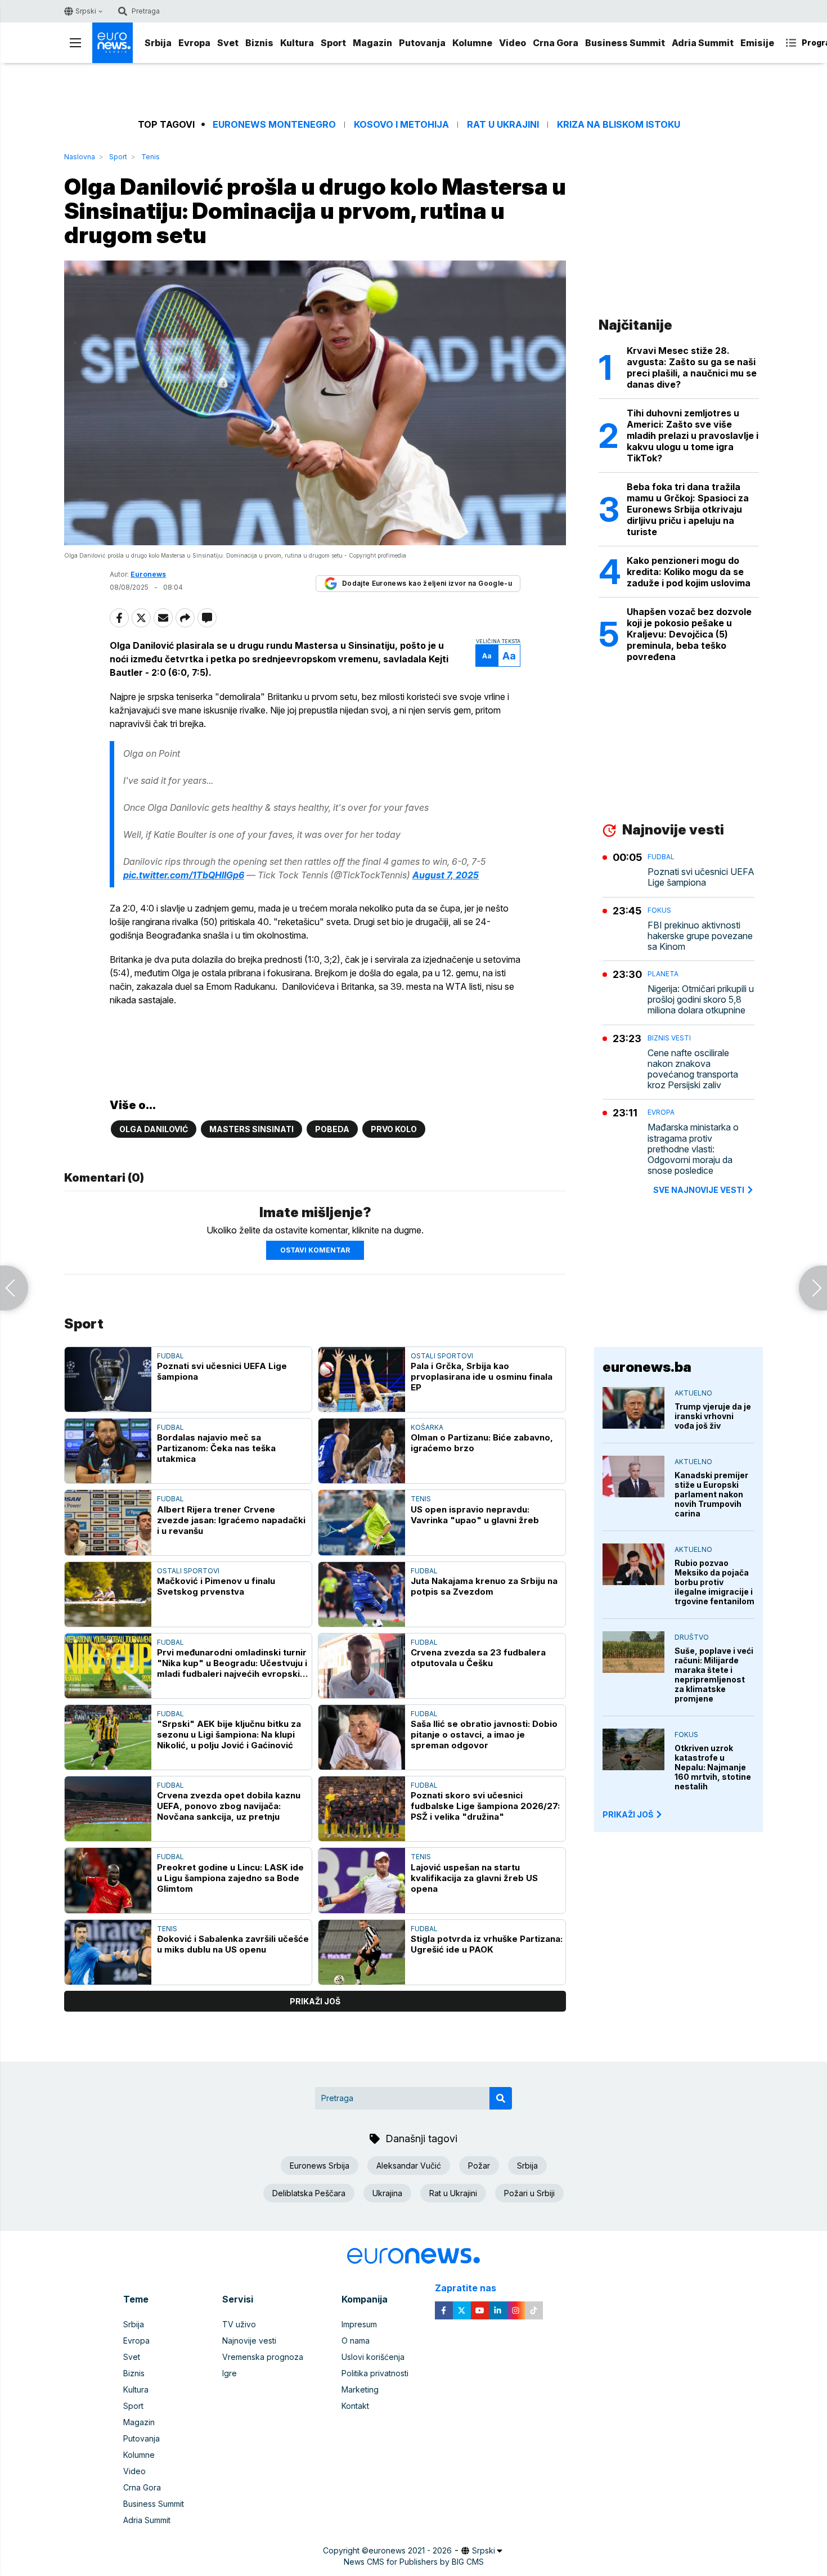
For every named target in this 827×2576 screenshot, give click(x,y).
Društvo (692, 1637)
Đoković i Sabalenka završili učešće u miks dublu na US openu (233, 1944)
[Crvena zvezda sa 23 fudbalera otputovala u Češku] (362, 1666)
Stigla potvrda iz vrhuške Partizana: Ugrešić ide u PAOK (487, 1944)
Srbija (158, 43)
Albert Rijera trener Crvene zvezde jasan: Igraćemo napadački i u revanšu (231, 1520)
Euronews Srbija (320, 2166)
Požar (479, 2166)
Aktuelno (693, 1393)
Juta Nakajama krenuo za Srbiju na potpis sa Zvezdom (484, 1586)
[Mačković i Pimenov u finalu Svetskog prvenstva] (108, 1594)
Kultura (297, 43)
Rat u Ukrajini (503, 125)
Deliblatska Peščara (309, 2193)
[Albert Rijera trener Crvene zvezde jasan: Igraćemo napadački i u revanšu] (108, 1522)
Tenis (150, 157)
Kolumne (472, 43)
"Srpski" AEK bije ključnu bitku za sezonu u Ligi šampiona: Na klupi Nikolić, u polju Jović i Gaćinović (229, 1734)
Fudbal (170, 1356)
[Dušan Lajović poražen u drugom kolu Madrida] (14, 1288)
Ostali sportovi (442, 1356)
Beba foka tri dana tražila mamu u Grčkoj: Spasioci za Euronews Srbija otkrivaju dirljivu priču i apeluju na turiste (688, 509)
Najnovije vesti (249, 2341)
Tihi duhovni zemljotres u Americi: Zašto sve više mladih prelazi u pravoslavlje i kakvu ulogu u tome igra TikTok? (693, 436)
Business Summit (625, 43)
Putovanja (422, 43)
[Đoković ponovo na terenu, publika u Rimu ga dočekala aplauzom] (813, 1288)
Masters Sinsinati (251, 1129)
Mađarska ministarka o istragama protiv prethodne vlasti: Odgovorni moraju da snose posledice (693, 1149)
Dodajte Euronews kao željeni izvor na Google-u (427, 583)
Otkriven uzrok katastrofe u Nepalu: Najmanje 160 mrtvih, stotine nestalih (713, 1767)
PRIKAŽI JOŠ (628, 1814)
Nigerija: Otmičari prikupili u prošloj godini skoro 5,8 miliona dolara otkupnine (701, 1000)
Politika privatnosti (375, 2373)
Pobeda (332, 1129)
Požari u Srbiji (529, 2193)
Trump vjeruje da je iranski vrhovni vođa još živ (713, 1416)
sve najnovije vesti (699, 1190)
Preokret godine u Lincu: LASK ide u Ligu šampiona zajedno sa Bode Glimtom (230, 1878)
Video (513, 43)
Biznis (259, 43)
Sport (333, 43)
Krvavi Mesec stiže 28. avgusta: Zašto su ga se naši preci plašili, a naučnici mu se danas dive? (692, 367)
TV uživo (239, 2324)
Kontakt (355, 2406)
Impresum (359, 2324)
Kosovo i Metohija (401, 125)
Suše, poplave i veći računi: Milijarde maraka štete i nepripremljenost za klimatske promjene (714, 1675)
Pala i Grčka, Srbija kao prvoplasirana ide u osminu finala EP (482, 1377)
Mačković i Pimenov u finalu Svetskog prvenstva (216, 1586)
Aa (487, 656)
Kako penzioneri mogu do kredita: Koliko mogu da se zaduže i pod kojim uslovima (689, 572)
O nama (356, 2341)
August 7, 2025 (446, 875)
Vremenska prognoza (263, 2357)
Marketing (360, 2389)
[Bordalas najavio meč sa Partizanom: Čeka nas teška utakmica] (108, 1451)
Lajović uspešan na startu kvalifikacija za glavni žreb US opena (474, 1878)
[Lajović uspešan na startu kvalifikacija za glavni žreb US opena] (362, 1880)
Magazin (372, 43)
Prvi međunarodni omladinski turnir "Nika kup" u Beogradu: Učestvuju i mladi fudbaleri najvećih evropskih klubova (232, 1663)
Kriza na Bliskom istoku (619, 125)
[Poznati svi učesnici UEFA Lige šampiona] (108, 1379)
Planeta (663, 974)
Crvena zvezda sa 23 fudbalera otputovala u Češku (478, 1658)
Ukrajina (387, 2193)
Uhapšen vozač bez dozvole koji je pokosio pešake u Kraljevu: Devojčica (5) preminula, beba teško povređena (689, 634)
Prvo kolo (394, 1129)
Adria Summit (703, 43)
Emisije (757, 43)
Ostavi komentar (315, 1250)
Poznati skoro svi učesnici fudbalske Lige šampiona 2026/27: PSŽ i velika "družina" (485, 1806)
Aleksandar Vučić (409, 2166)
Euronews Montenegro (274, 125)
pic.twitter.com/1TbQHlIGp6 (184, 875)
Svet (228, 43)
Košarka (427, 1427)
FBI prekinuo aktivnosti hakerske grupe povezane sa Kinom (700, 936)
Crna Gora (556, 43)
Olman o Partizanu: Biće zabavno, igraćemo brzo (482, 1443)
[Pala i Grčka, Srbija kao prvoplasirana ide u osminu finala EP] (362, 1379)
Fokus (659, 910)
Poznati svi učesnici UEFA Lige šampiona (222, 1371)
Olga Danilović (154, 1129)
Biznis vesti (669, 1038)
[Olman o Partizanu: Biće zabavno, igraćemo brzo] (362, 1451)
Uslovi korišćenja (373, 2357)
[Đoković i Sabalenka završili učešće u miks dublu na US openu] (108, 1952)
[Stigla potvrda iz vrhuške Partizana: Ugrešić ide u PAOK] (362, 1952)
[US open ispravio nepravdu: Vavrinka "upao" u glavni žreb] (362, 1522)
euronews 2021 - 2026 (410, 2550)
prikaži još (315, 2001)
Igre (230, 2373)
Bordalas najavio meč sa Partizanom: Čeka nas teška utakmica (216, 1448)
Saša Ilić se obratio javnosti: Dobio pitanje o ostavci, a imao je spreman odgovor (484, 1734)
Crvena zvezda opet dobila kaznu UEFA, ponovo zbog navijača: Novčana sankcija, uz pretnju (229, 1806)
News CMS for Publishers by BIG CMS (414, 2562)
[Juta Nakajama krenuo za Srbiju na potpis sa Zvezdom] (362, 1594)
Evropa (194, 43)
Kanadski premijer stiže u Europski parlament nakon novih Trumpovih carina (711, 1494)
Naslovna (80, 157)
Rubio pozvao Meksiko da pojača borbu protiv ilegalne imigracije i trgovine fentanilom (714, 1582)
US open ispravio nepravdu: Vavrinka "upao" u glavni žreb (475, 1515)
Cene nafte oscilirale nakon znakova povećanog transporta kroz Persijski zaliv (693, 1069)
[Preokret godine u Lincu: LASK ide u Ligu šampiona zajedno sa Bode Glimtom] (108, 1880)
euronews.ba (647, 1367)
